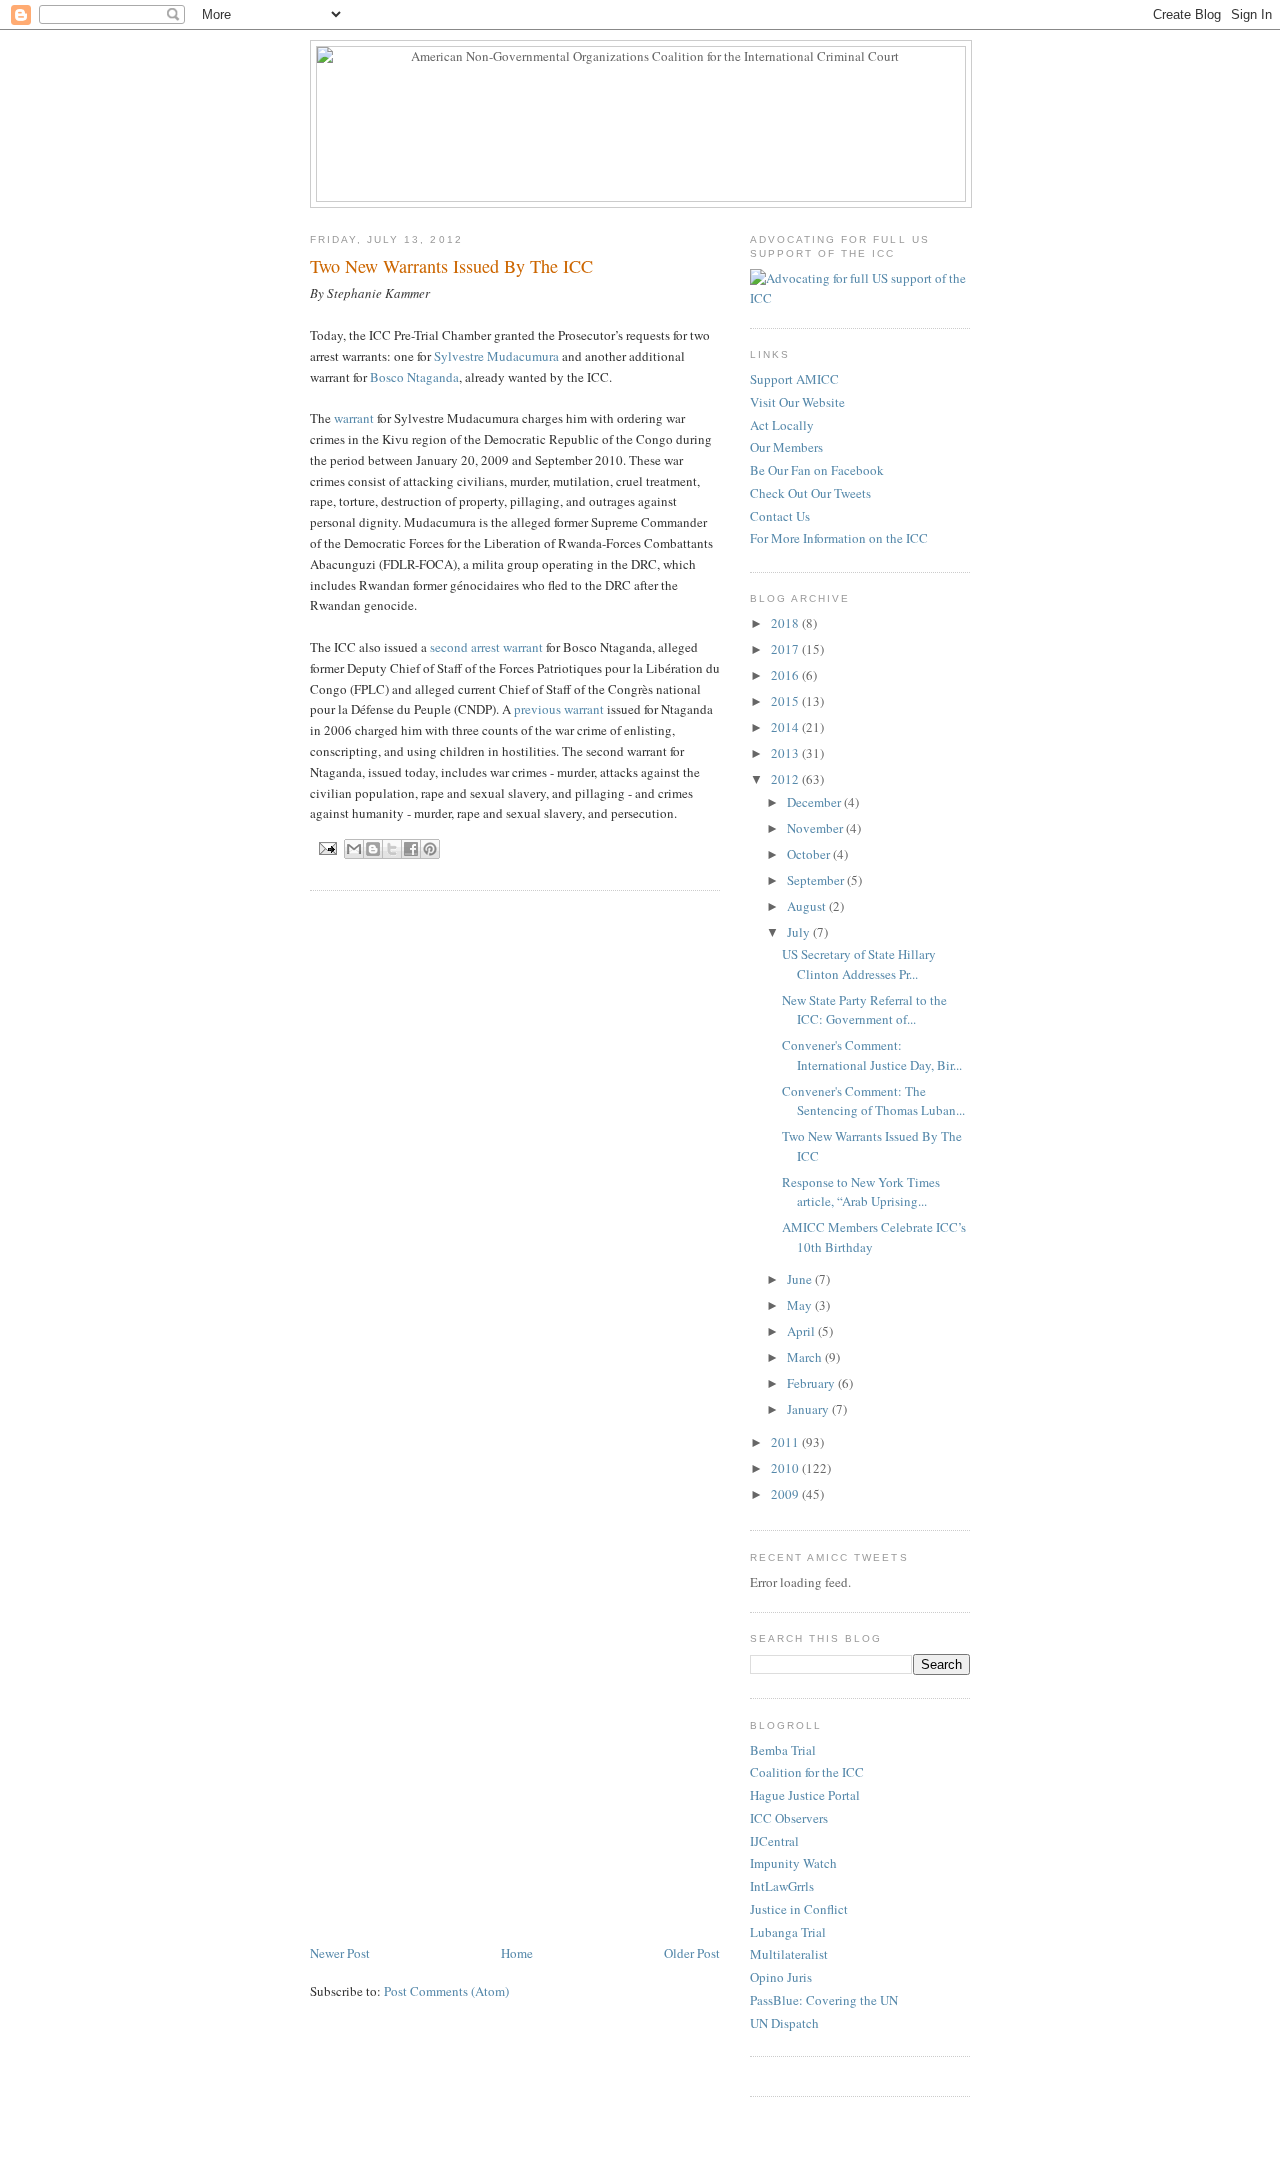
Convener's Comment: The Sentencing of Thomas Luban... (873, 1101)
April (802, 1331)
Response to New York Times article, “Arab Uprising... (861, 1192)
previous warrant (559, 709)
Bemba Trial (783, 1750)
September (817, 880)
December (815, 802)
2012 (786, 779)
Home (517, 1953)
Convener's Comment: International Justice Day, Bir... (872, 1055)
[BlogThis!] (373, 849)
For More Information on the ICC (839, 538)
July (800, 932)
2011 (786, 1442)
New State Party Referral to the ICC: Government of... (864, 1010)
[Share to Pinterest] (430, 849)
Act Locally (782, 425)
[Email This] (354, 849)
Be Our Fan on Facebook (817, 470)
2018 (786, 623)
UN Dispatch (784, 2023)
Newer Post (340, 1953)
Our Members (786, 447)
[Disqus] (515, 1161)
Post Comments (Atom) (446, 1991)
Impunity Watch (793, 1863)
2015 (786, 701)
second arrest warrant (486, 647)
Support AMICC (794, 379)
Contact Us (780, 516)
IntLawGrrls (782, 1886)
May (801, 1305)
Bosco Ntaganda (414, 377)
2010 (786, 1468)
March (806, 1357)
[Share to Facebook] (411, 849)
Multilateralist (789, 1954)
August (808, 906)
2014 (786, 727)
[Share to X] (392, 849)
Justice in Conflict (799, 1909)
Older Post (692, 1953)
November (816, 828)
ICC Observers (789, 1818)
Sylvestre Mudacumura (496, 356)
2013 (786, 753)
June (801, 1279)
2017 (786, 649)
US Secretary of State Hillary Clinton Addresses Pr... (859, 964)
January (809, 1409)
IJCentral (774, 1841)
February (812, 1383)
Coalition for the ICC (807, 1772)
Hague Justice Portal (805, 1795)
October (810, 854)
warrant (354, 418)
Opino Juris (781, 1977)
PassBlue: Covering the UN (824, 2000)
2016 (786, 675)
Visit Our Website (797, 402)
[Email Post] (327, 847)
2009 (786, 1494)
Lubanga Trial (788, 1932)
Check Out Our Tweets (810, 493)
